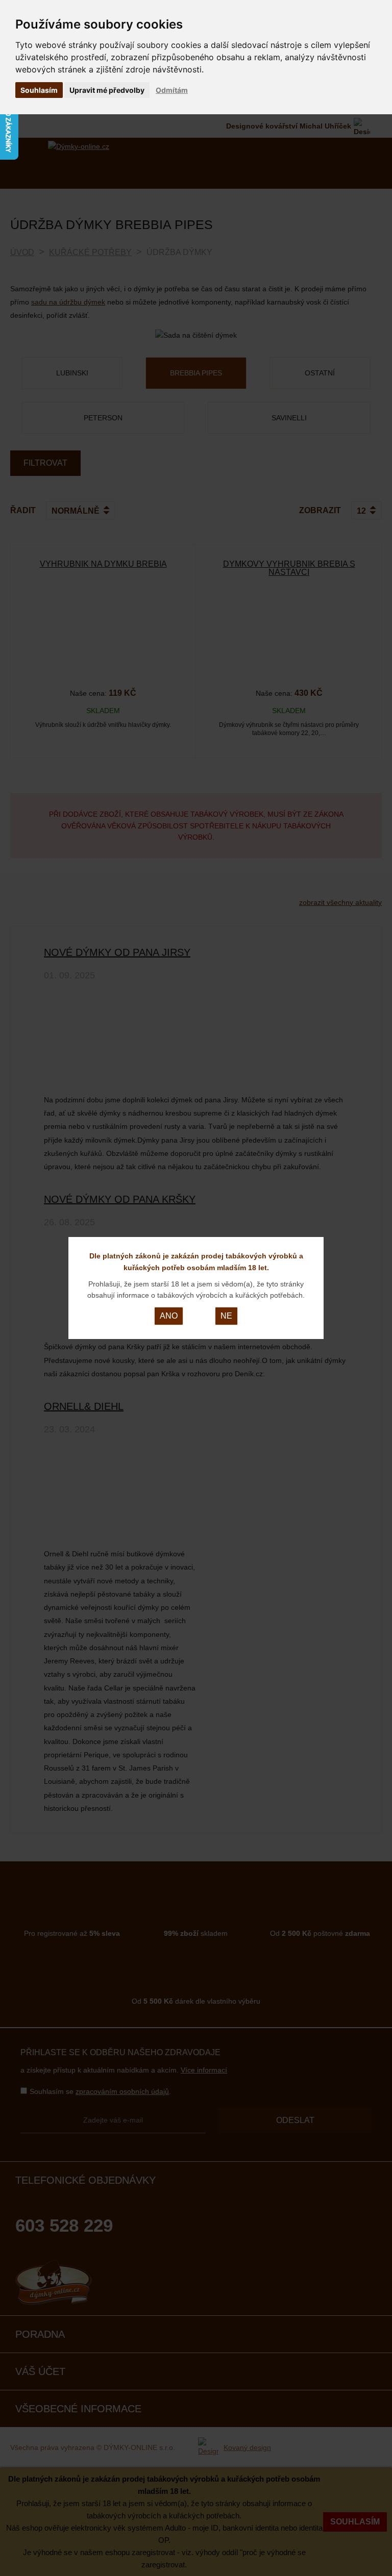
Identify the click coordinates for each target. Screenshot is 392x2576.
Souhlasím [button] (39, 90)
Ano (169, 1316)
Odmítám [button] (172, 90)
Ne (226, 1316)
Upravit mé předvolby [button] (107, 90)
